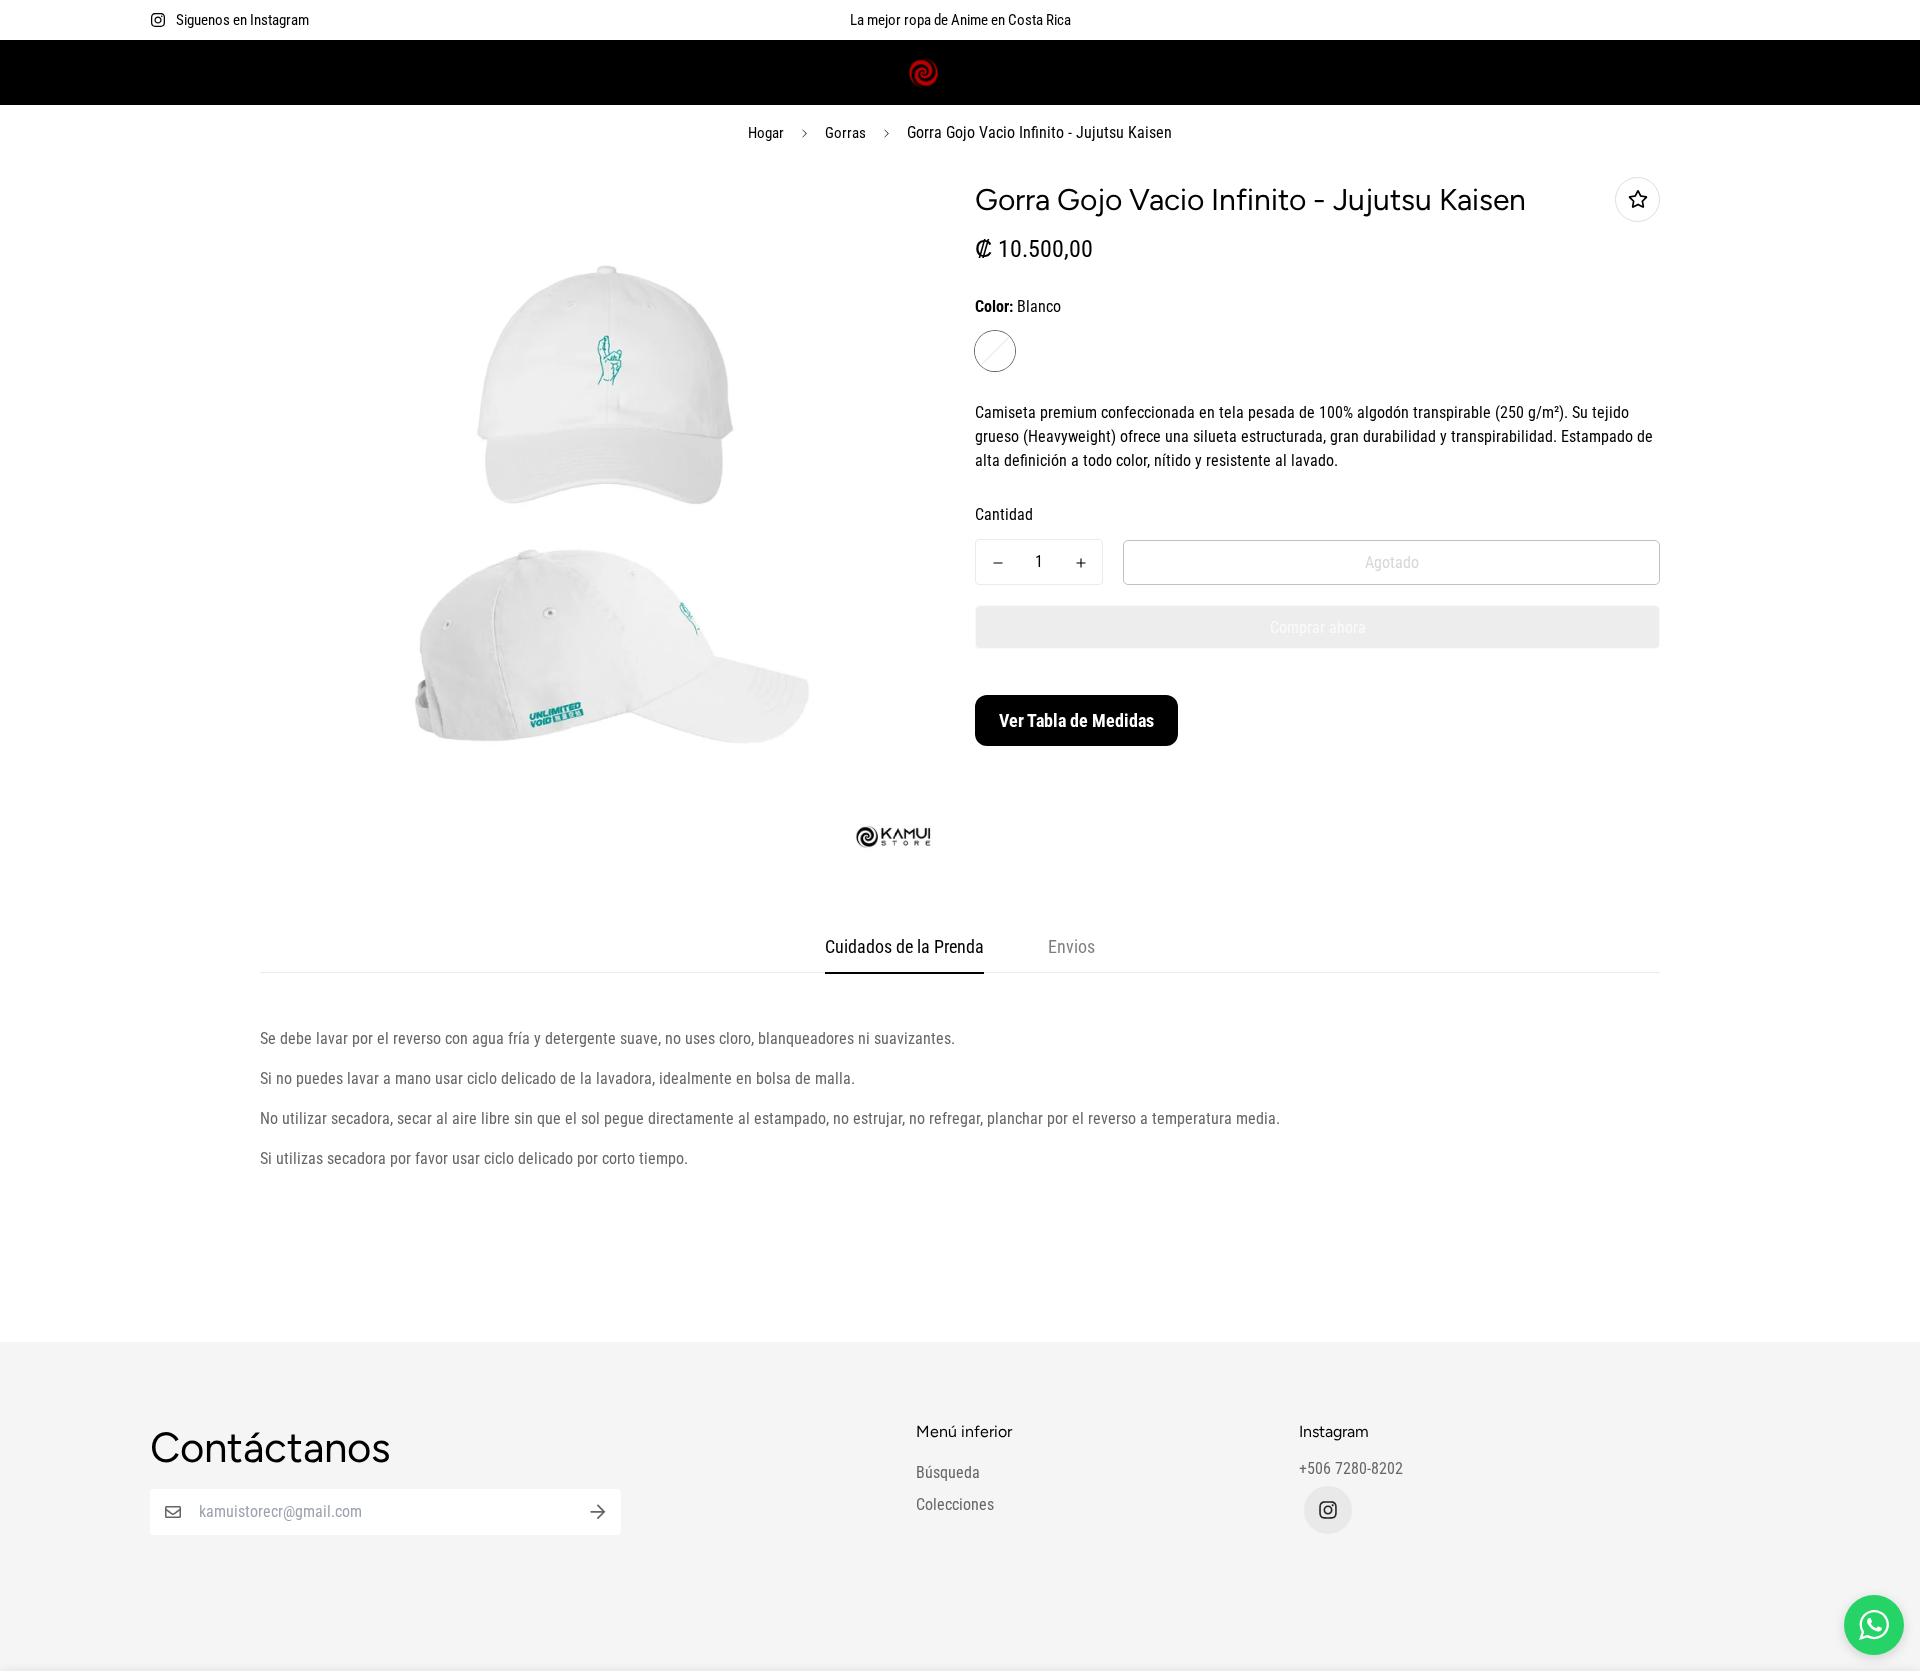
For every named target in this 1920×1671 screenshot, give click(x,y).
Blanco (995, 351)
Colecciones (256, 72)
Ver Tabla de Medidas (1076, 720)
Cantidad (1004, 514)
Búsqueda (948, 1472)
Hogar (766, 133)
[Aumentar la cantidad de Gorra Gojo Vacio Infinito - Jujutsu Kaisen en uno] (1080, 563)
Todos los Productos (526, 72)
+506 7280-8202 (1351, 1468)
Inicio (167, 72)
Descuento (657, 72)
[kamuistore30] (960, 72)
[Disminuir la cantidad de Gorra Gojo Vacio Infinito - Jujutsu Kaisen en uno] (997, 563)
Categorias (378, 72)
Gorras (845, 133)
